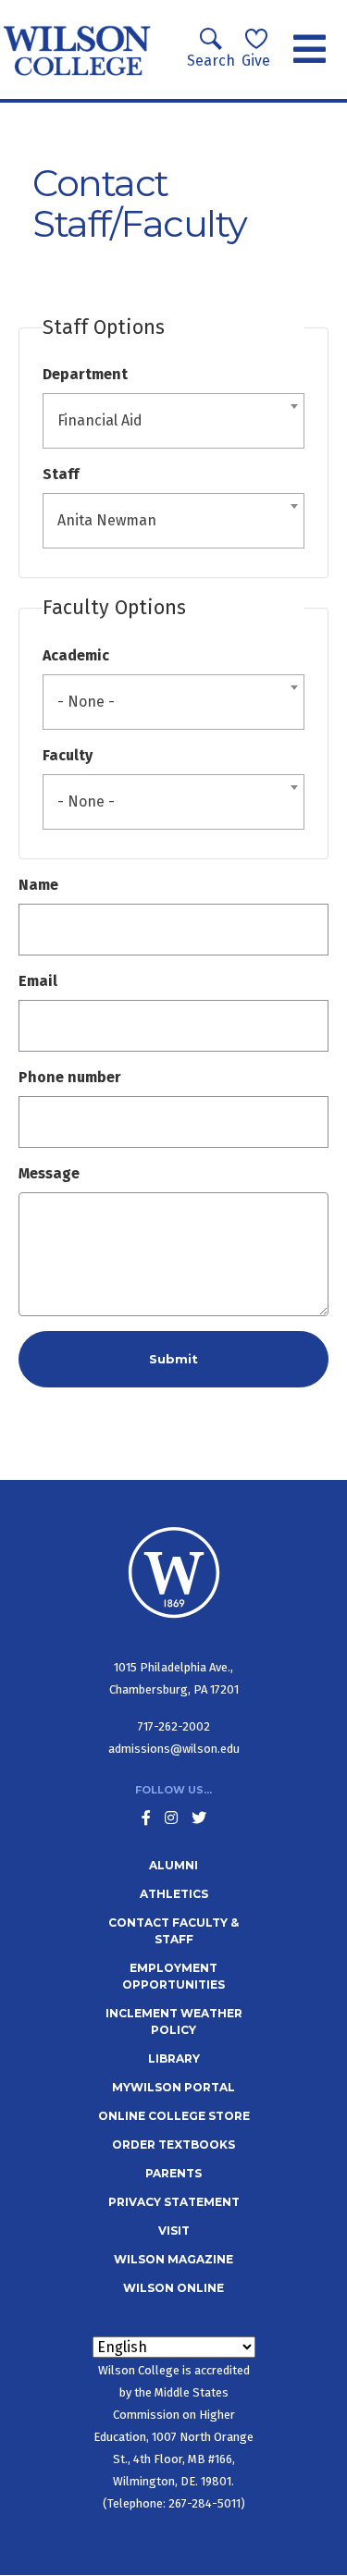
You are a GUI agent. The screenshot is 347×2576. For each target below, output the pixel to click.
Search (211, 61)
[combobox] (173, 421)
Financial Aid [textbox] (100, 420)
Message (49, 1173)
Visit (174, 2231)
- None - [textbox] (86, 702)
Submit (173, 1359)
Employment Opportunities (173, 1976)
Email (38, 981)
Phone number (70, 1077)
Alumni (173, 1865)
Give (256, 61)
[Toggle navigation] (310, 50)
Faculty (68, 755)
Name (38, 885)
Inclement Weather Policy (174, 2021)
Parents (173, 2173)
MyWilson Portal (173, 2087)
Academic (76, 655)
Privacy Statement (174, 2202)
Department (85, 374)
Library (174, 2058)
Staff (61, 474)
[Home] (77, 49)
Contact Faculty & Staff (173, 1931)
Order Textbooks (173, 2145)
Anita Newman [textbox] (107, 520)
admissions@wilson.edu (174, 1749)
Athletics (174, 1894)
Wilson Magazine (173, 2259)
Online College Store (174, 2116)
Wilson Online (173, 2288)
